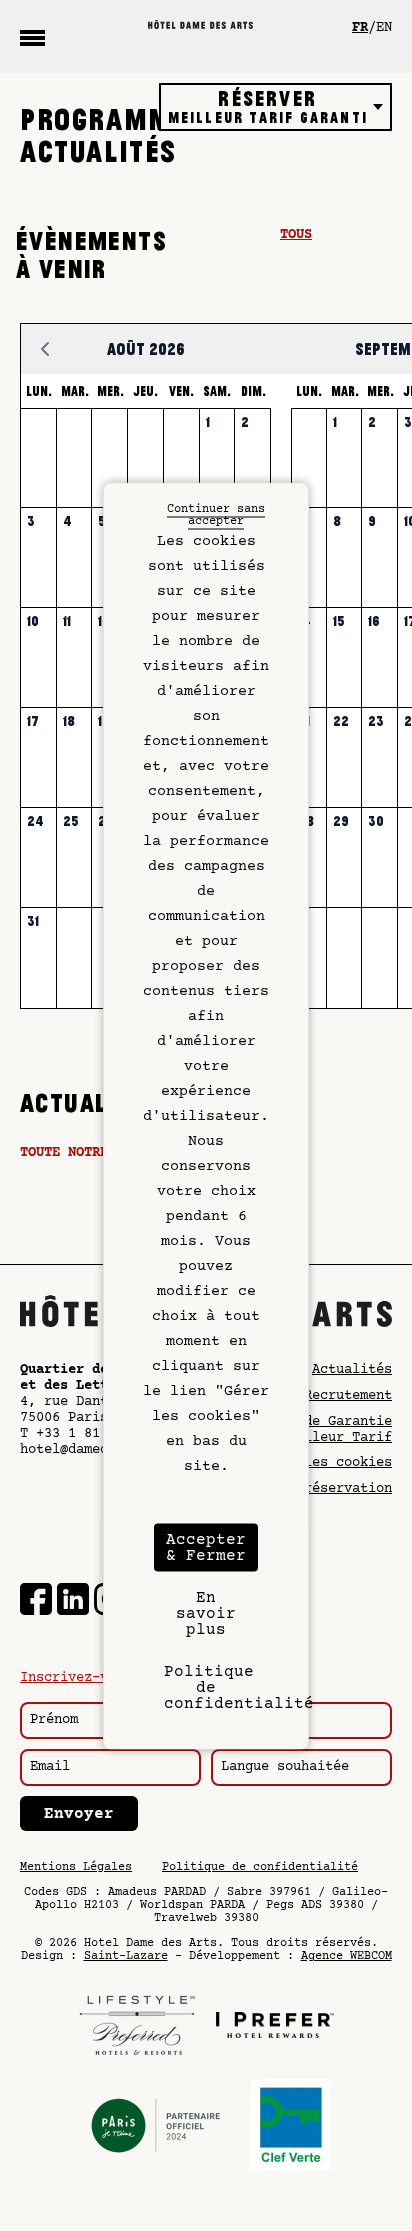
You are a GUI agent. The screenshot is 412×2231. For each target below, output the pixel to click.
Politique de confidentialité (260, 1867)
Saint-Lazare (126, 1956)
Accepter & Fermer (206, 1547)
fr (360, 28)
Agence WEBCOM (346, 1956)
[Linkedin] (73, 1601)
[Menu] (32, 37)
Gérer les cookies (324, 1463)
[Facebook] (36, 1601)
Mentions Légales (76, 1867)
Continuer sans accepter (216, 515)
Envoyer (79, 1814)
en (384, 28)
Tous (296, 235)
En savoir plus (206, 1613)
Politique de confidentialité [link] (211, 1687)
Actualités (352, 1370)
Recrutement (348, 1396)
